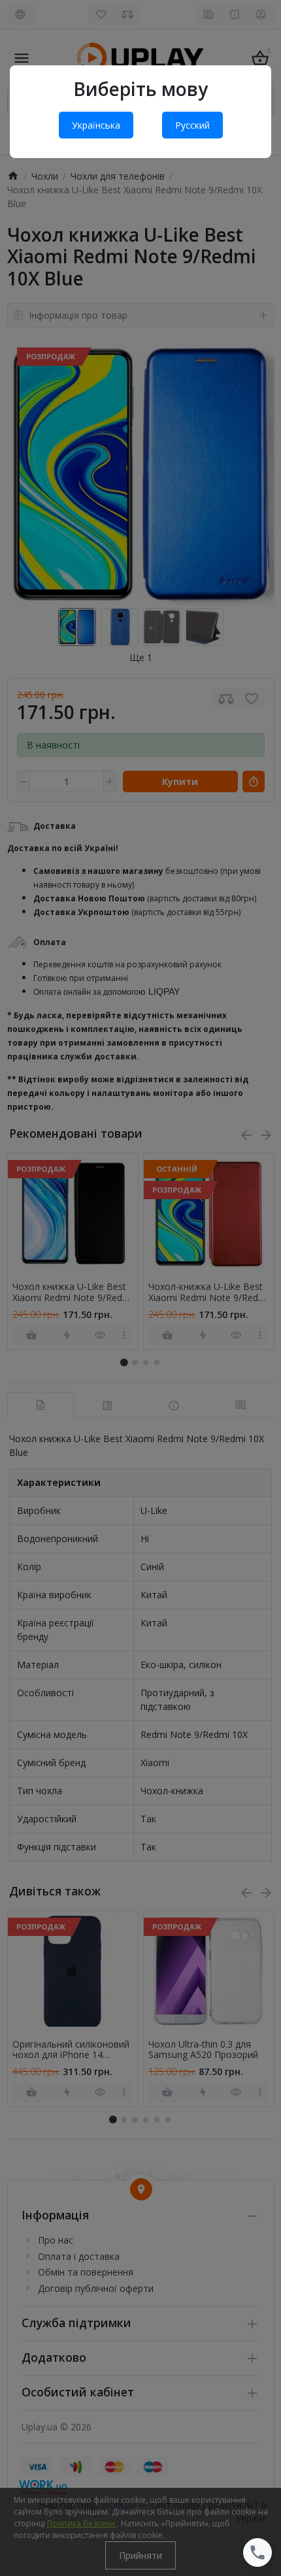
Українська (96, 125)
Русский (192, 125)
